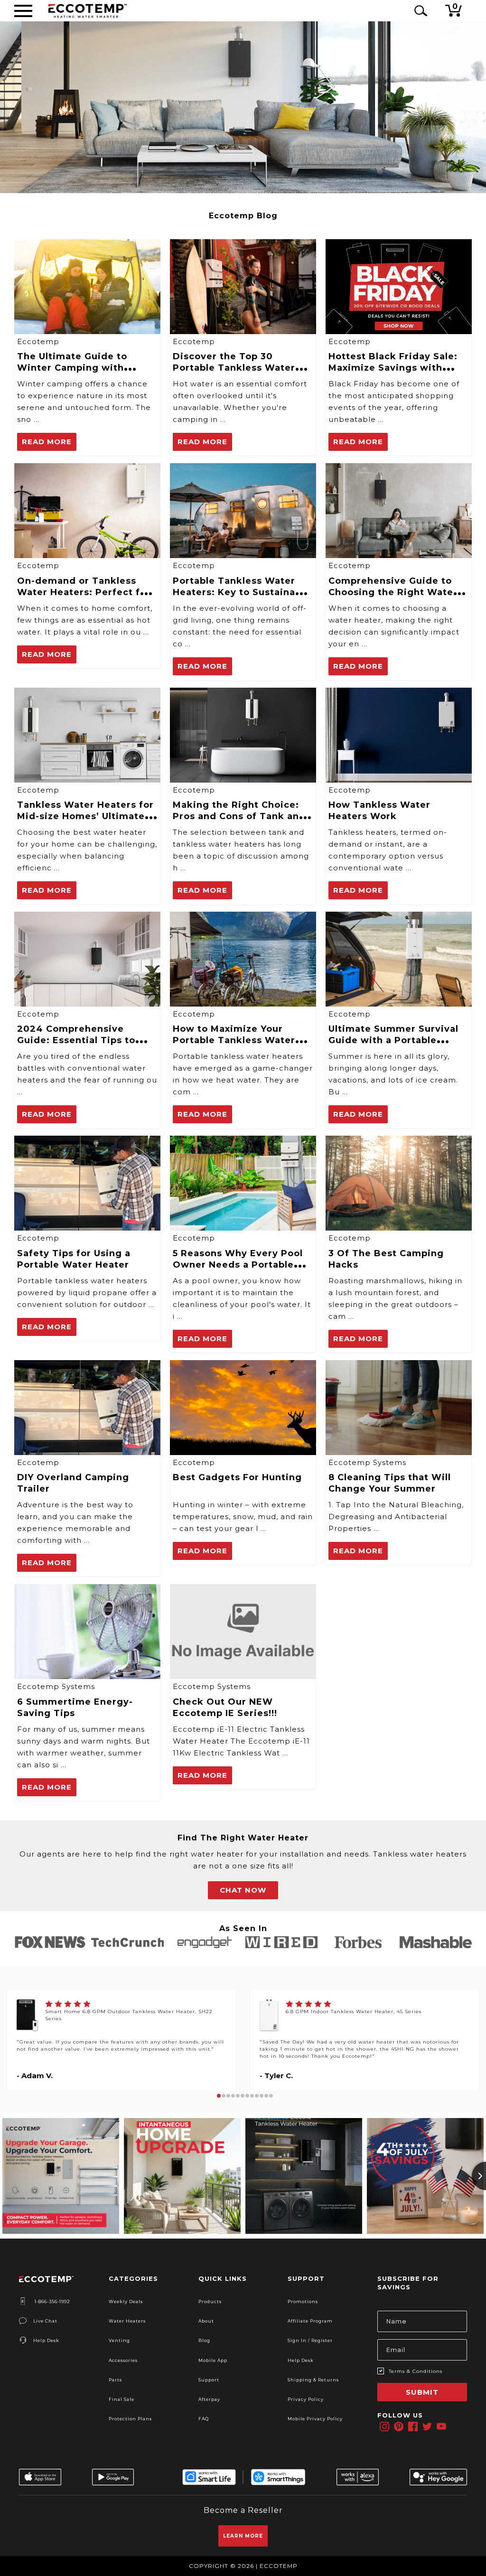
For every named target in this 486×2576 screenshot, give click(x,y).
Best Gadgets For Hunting (237, 1477)
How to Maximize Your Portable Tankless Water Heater (234, 1040)
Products (210, 2301)
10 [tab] (262, 2096)
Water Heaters (127, 2321)
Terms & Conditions (416, 2371)
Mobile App (213, 2360)
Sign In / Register (310, 2340)
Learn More (243, 2536)
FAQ (204, 2419)
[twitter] (427, 2427)
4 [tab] (233, 2096)
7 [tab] (247, 2096)
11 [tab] (266, 2096)
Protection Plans (130, 2419)
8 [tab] (252, 2096)
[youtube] (441, 2427)
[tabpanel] (121, 2040)
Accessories (123, 2360)
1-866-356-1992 (52, 2301)
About (206, 2321)
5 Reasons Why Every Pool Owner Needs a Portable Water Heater (238, 1265)
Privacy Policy (306, 2399)
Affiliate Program (310, 2321)
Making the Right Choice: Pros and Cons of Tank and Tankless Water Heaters (239, 816)
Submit (422, 2392)
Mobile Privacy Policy (315, 2419)
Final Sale (121, 2399)
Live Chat (45, 2321)
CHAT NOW (243, 1890)
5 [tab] (238, 2096)
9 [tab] (257, 2096)
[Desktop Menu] (23, 11)
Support (209, 2380)
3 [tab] (228, 2096)
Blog (204, 2340)
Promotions (303, 2301)
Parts (115, 2380)
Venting (119, 2340)
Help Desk (46, 2340)
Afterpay (209, 2399)
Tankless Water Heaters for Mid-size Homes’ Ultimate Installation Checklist (85, 816)
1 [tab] (219, 2096)
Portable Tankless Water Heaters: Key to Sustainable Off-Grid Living (242, 592)
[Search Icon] (419, 11)
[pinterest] (399, 2427)
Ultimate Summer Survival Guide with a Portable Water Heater (393, 1040)
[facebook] (413, 2427)
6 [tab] (243, 2096)
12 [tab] (271, 2096)
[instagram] (384, 2427)
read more (47, 442)
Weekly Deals (126, 2301)
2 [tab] (224, 2096)
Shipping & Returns (313, 2380)
